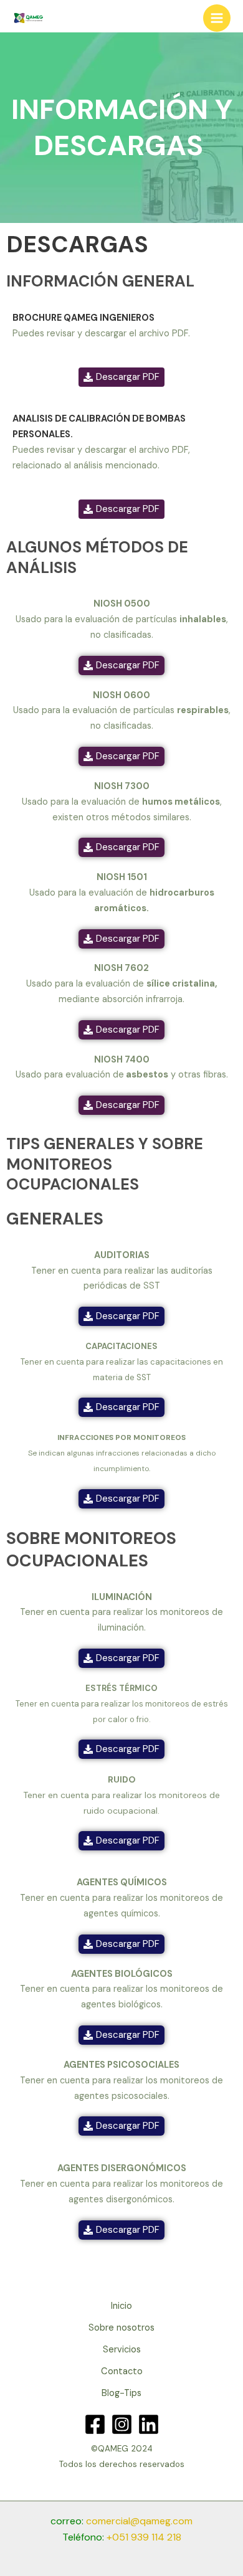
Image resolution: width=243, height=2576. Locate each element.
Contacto (122, 2371)
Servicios (122, 2350)
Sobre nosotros (121, 2328)
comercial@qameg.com (139, 2521)
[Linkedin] (149, 2424)
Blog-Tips (121, 2393)
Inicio (121, 2306)
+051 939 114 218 (144, 2537)
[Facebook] (95, 2424)
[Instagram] (122, 2424)
